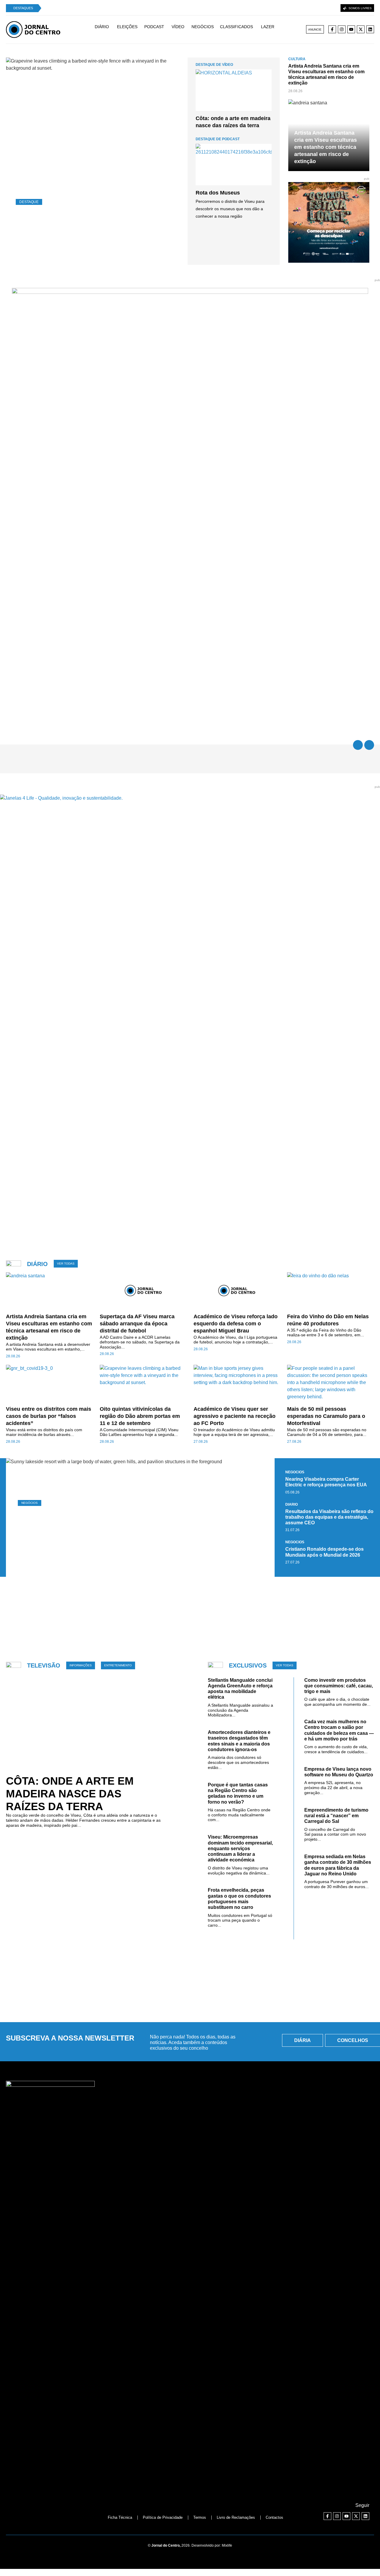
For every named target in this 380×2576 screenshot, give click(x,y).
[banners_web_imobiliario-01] (190, 292)
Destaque (29, 202)
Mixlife (227, 2545)
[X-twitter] (361, 29)
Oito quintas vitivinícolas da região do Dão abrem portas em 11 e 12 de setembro (94, 230)
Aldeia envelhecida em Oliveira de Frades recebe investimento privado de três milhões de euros (134, 1531)
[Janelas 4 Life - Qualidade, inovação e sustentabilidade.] (190, 798)
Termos (200, 2517)
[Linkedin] (370, 29)
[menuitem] (105, 29)
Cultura (297, 59)
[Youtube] (351, 29)
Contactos (274, 2517)
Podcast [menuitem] (154, 27)
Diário (292, 1504)
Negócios (30, 1503)
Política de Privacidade (163, 2517)
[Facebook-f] (332, 29)
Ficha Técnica (120, 2517)
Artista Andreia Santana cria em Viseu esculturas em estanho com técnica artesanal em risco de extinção (326, 147)
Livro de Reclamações (236, 2517)
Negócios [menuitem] (203, 27)
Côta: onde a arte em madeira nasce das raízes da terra (70, 1794)
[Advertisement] (190, 1615)
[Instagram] (342, 29)
